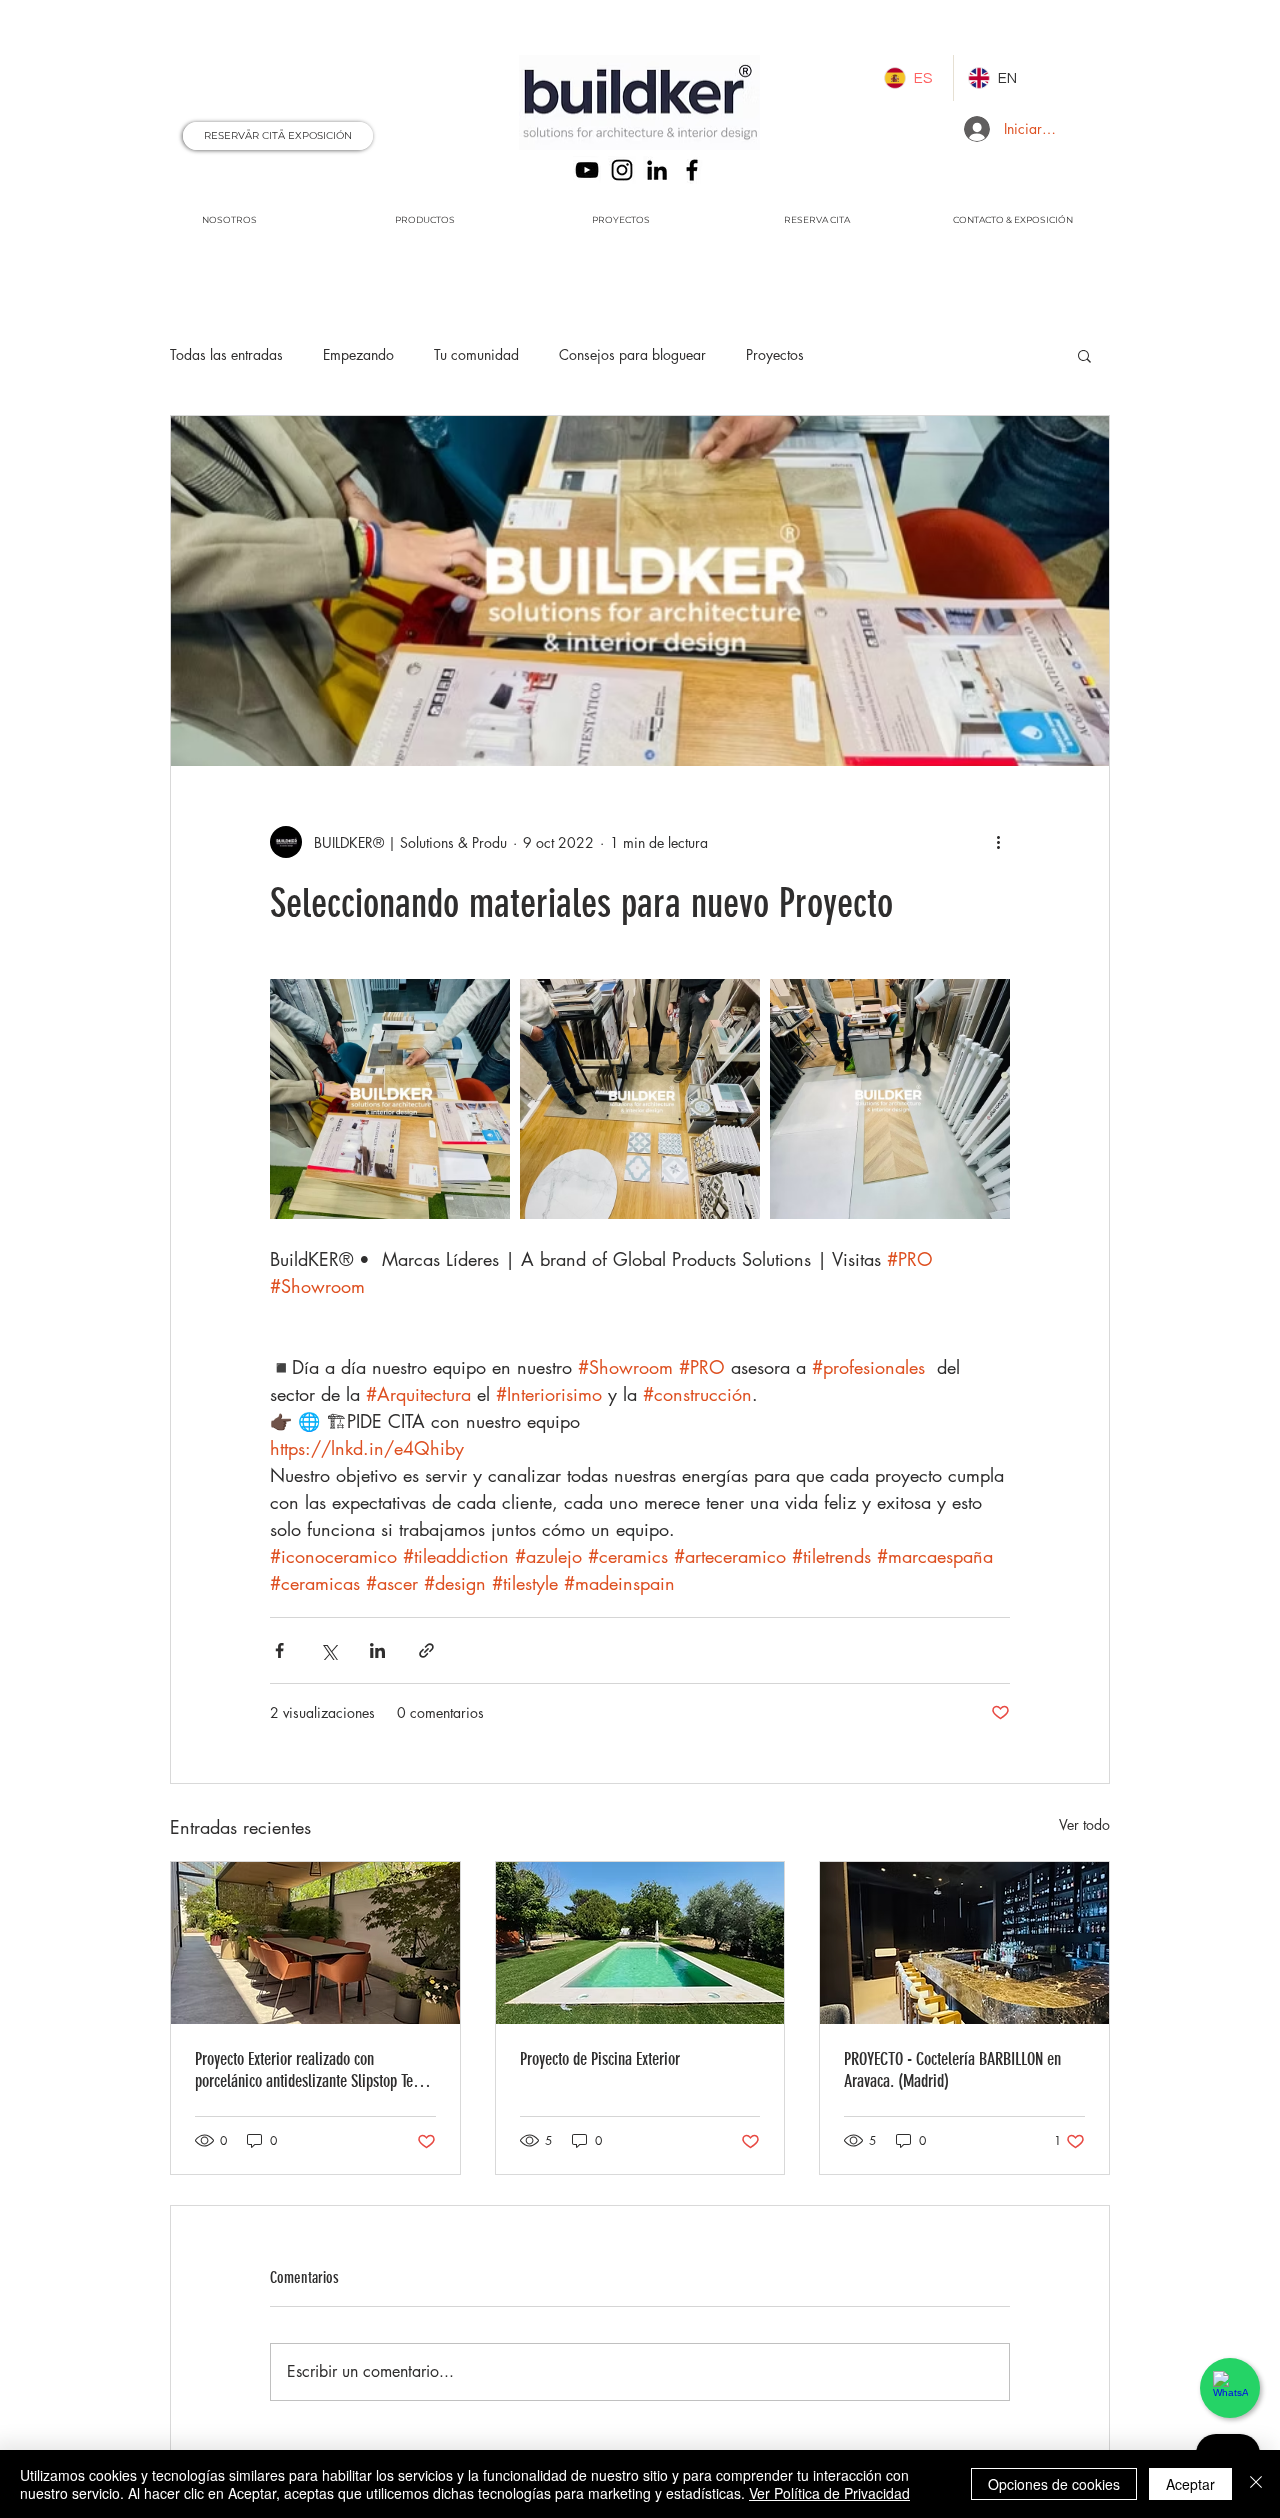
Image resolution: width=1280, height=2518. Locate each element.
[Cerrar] (1256, 2484)
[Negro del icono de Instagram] (622, 170)
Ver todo (1084, 1824)
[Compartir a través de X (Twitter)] (328, 1650)
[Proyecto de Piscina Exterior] (640, 1943)
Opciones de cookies (1054, 2484)
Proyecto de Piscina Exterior (600, 2059)
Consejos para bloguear (632, 354)
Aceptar (1190, 2484)
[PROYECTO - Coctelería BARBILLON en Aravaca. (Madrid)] (964, 1943)
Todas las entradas (226, 354)
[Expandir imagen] (390, 1099)
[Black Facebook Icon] (692, 170)
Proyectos (775, 354)
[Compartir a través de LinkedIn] (377, 1650)
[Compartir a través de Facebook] (279, 1650)
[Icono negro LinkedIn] (657, 170)
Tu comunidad (476, 354)
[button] (1084, 355)
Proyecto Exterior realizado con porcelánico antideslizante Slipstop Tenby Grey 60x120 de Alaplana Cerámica (314, 2070)
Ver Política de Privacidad (829, 2493)
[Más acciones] (998, 842)
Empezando (358, 354)
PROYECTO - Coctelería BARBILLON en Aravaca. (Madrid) (952, 2070)
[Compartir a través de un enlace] (426, 1650)
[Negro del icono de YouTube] (587, 170)
